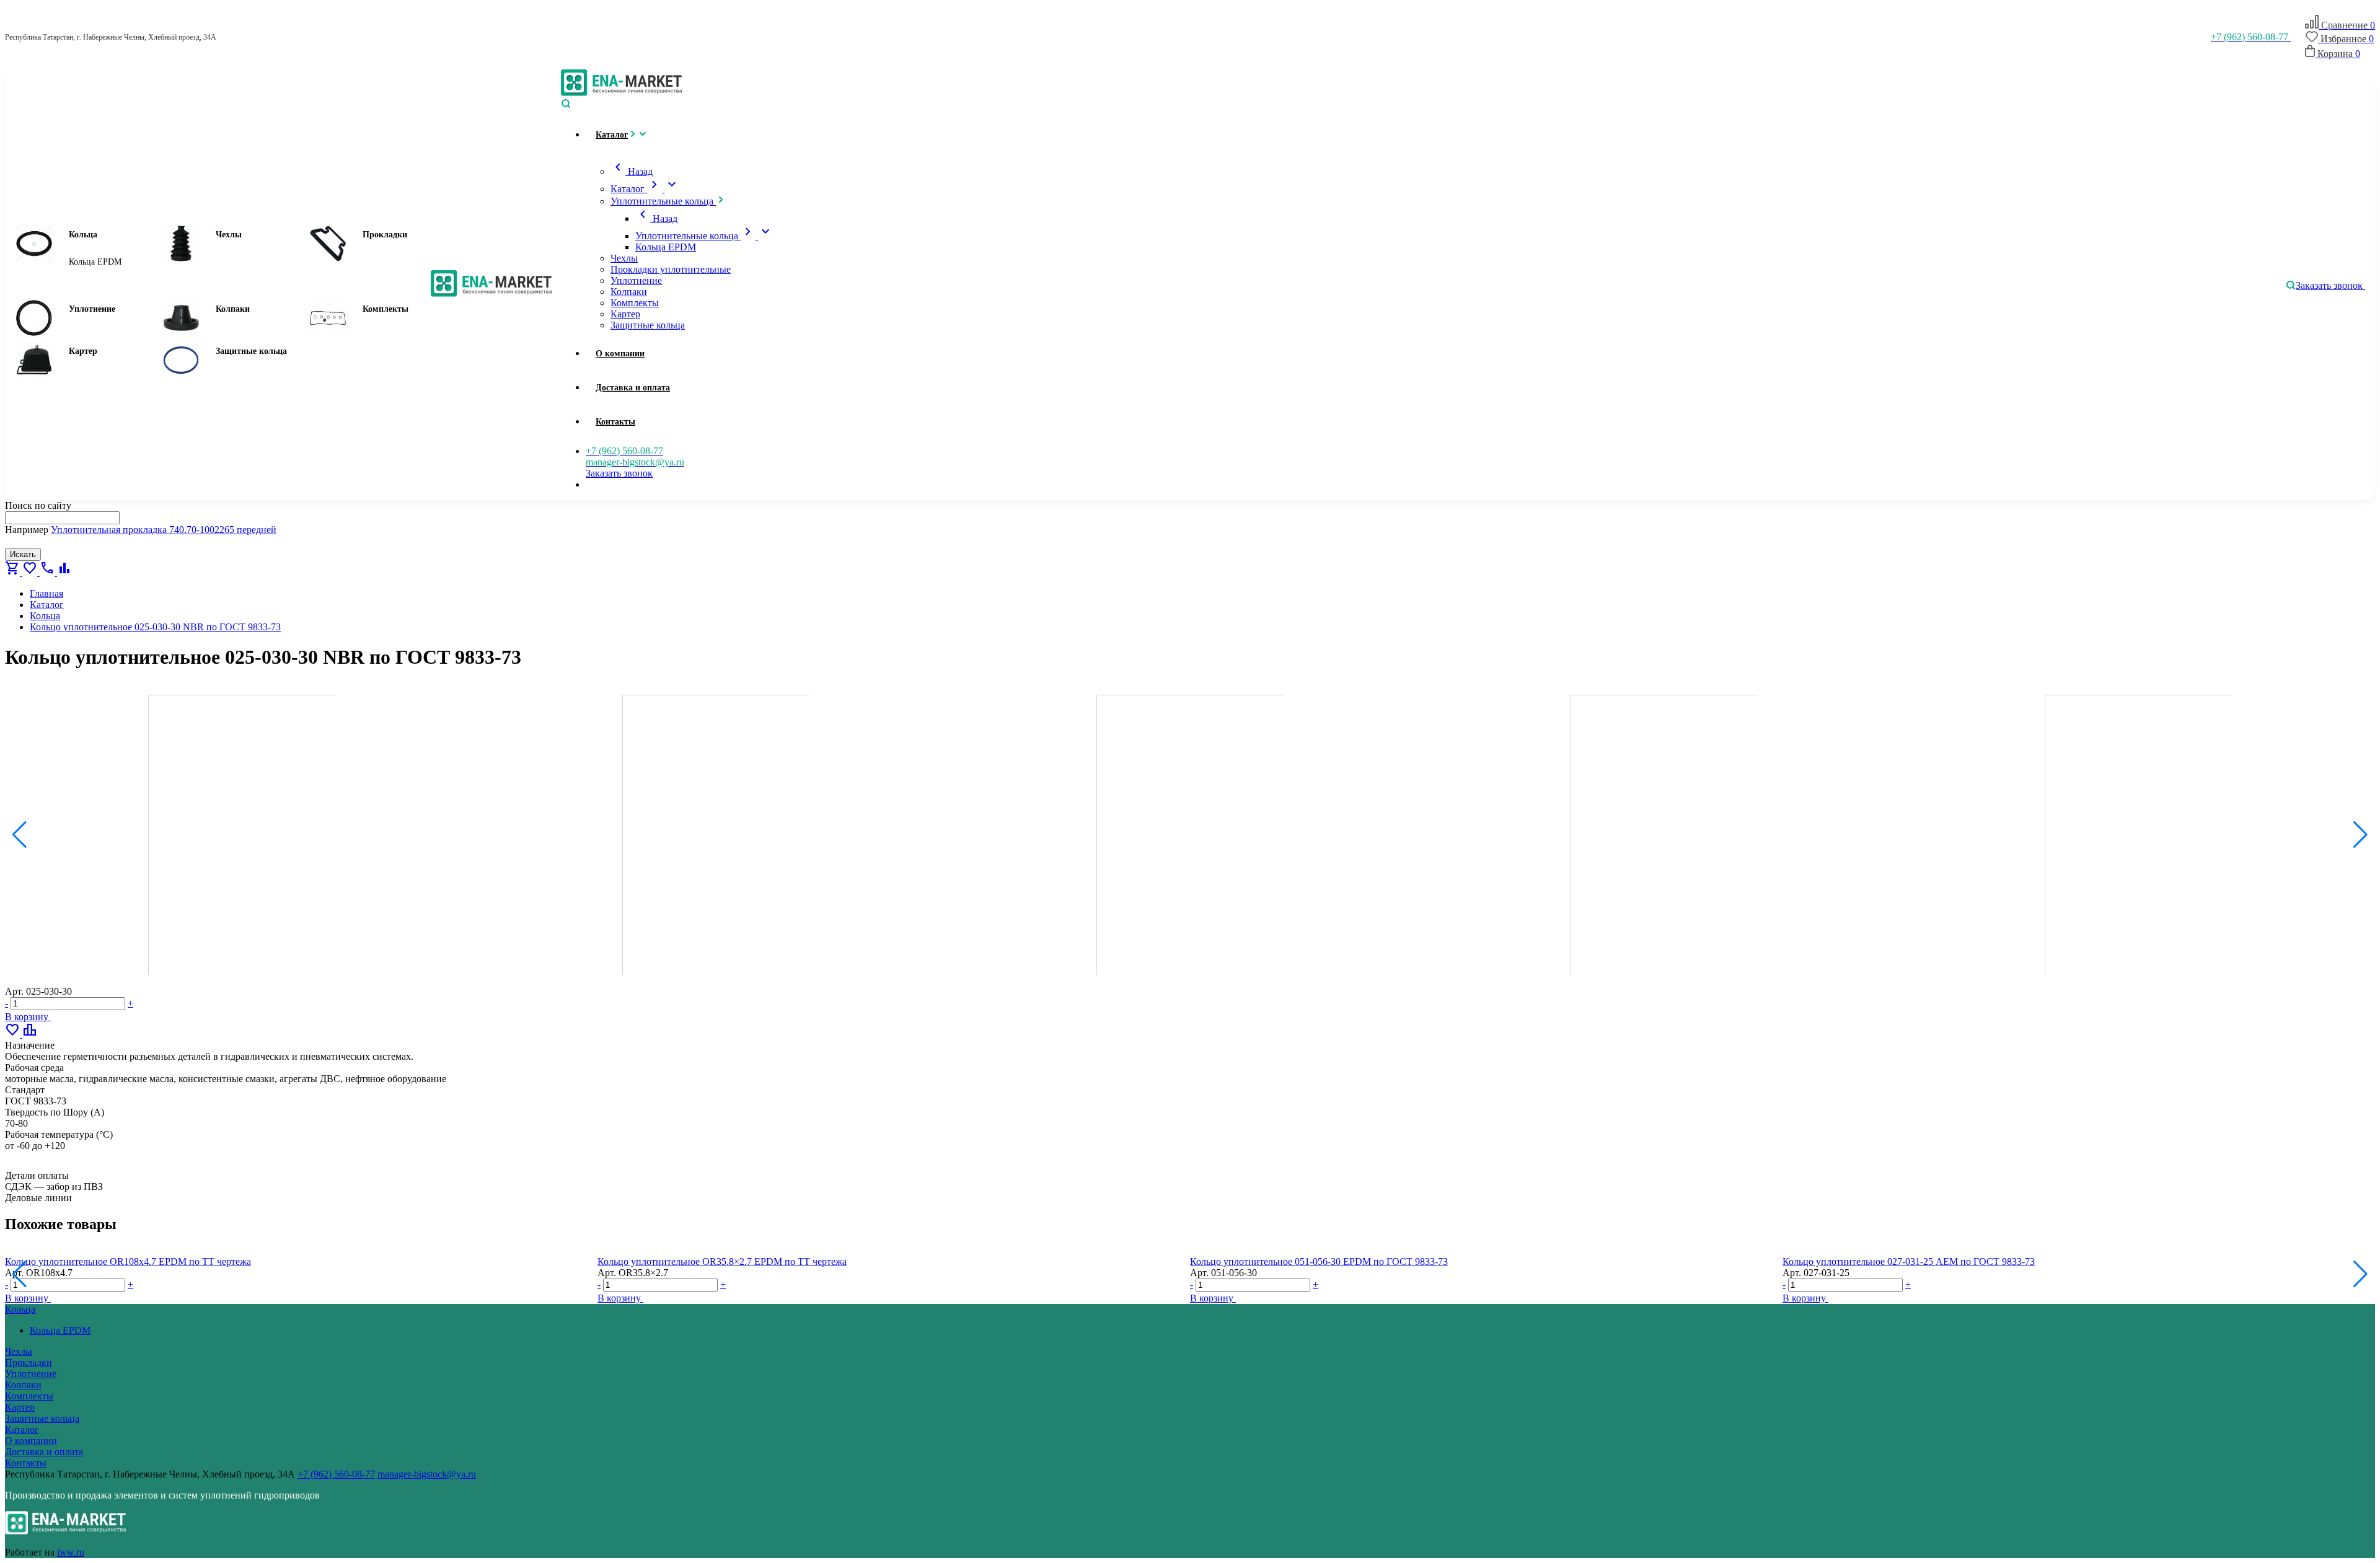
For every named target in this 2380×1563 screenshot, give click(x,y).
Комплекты (386, 309)
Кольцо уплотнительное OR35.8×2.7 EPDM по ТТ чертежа (722, 1261)
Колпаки (233, 309)
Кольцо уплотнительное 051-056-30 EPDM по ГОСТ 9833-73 (1319, 1261)
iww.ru (71, 1552)
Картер (83, 351)
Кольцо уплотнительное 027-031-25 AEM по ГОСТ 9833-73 (1909, 1261)
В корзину (28, 1017)
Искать (23, 554)
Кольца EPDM (95, 262)
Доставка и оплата (44, 1452)
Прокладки (385, 235)
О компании (31, 1441)
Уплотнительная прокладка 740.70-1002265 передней (164, 530)
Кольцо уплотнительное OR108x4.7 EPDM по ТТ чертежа (128, 1261)
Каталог (22, 1429)
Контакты (26, 1463)
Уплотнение (92, 309)
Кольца (83, 235)
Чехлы (229, 235)
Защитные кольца (251, 351)
